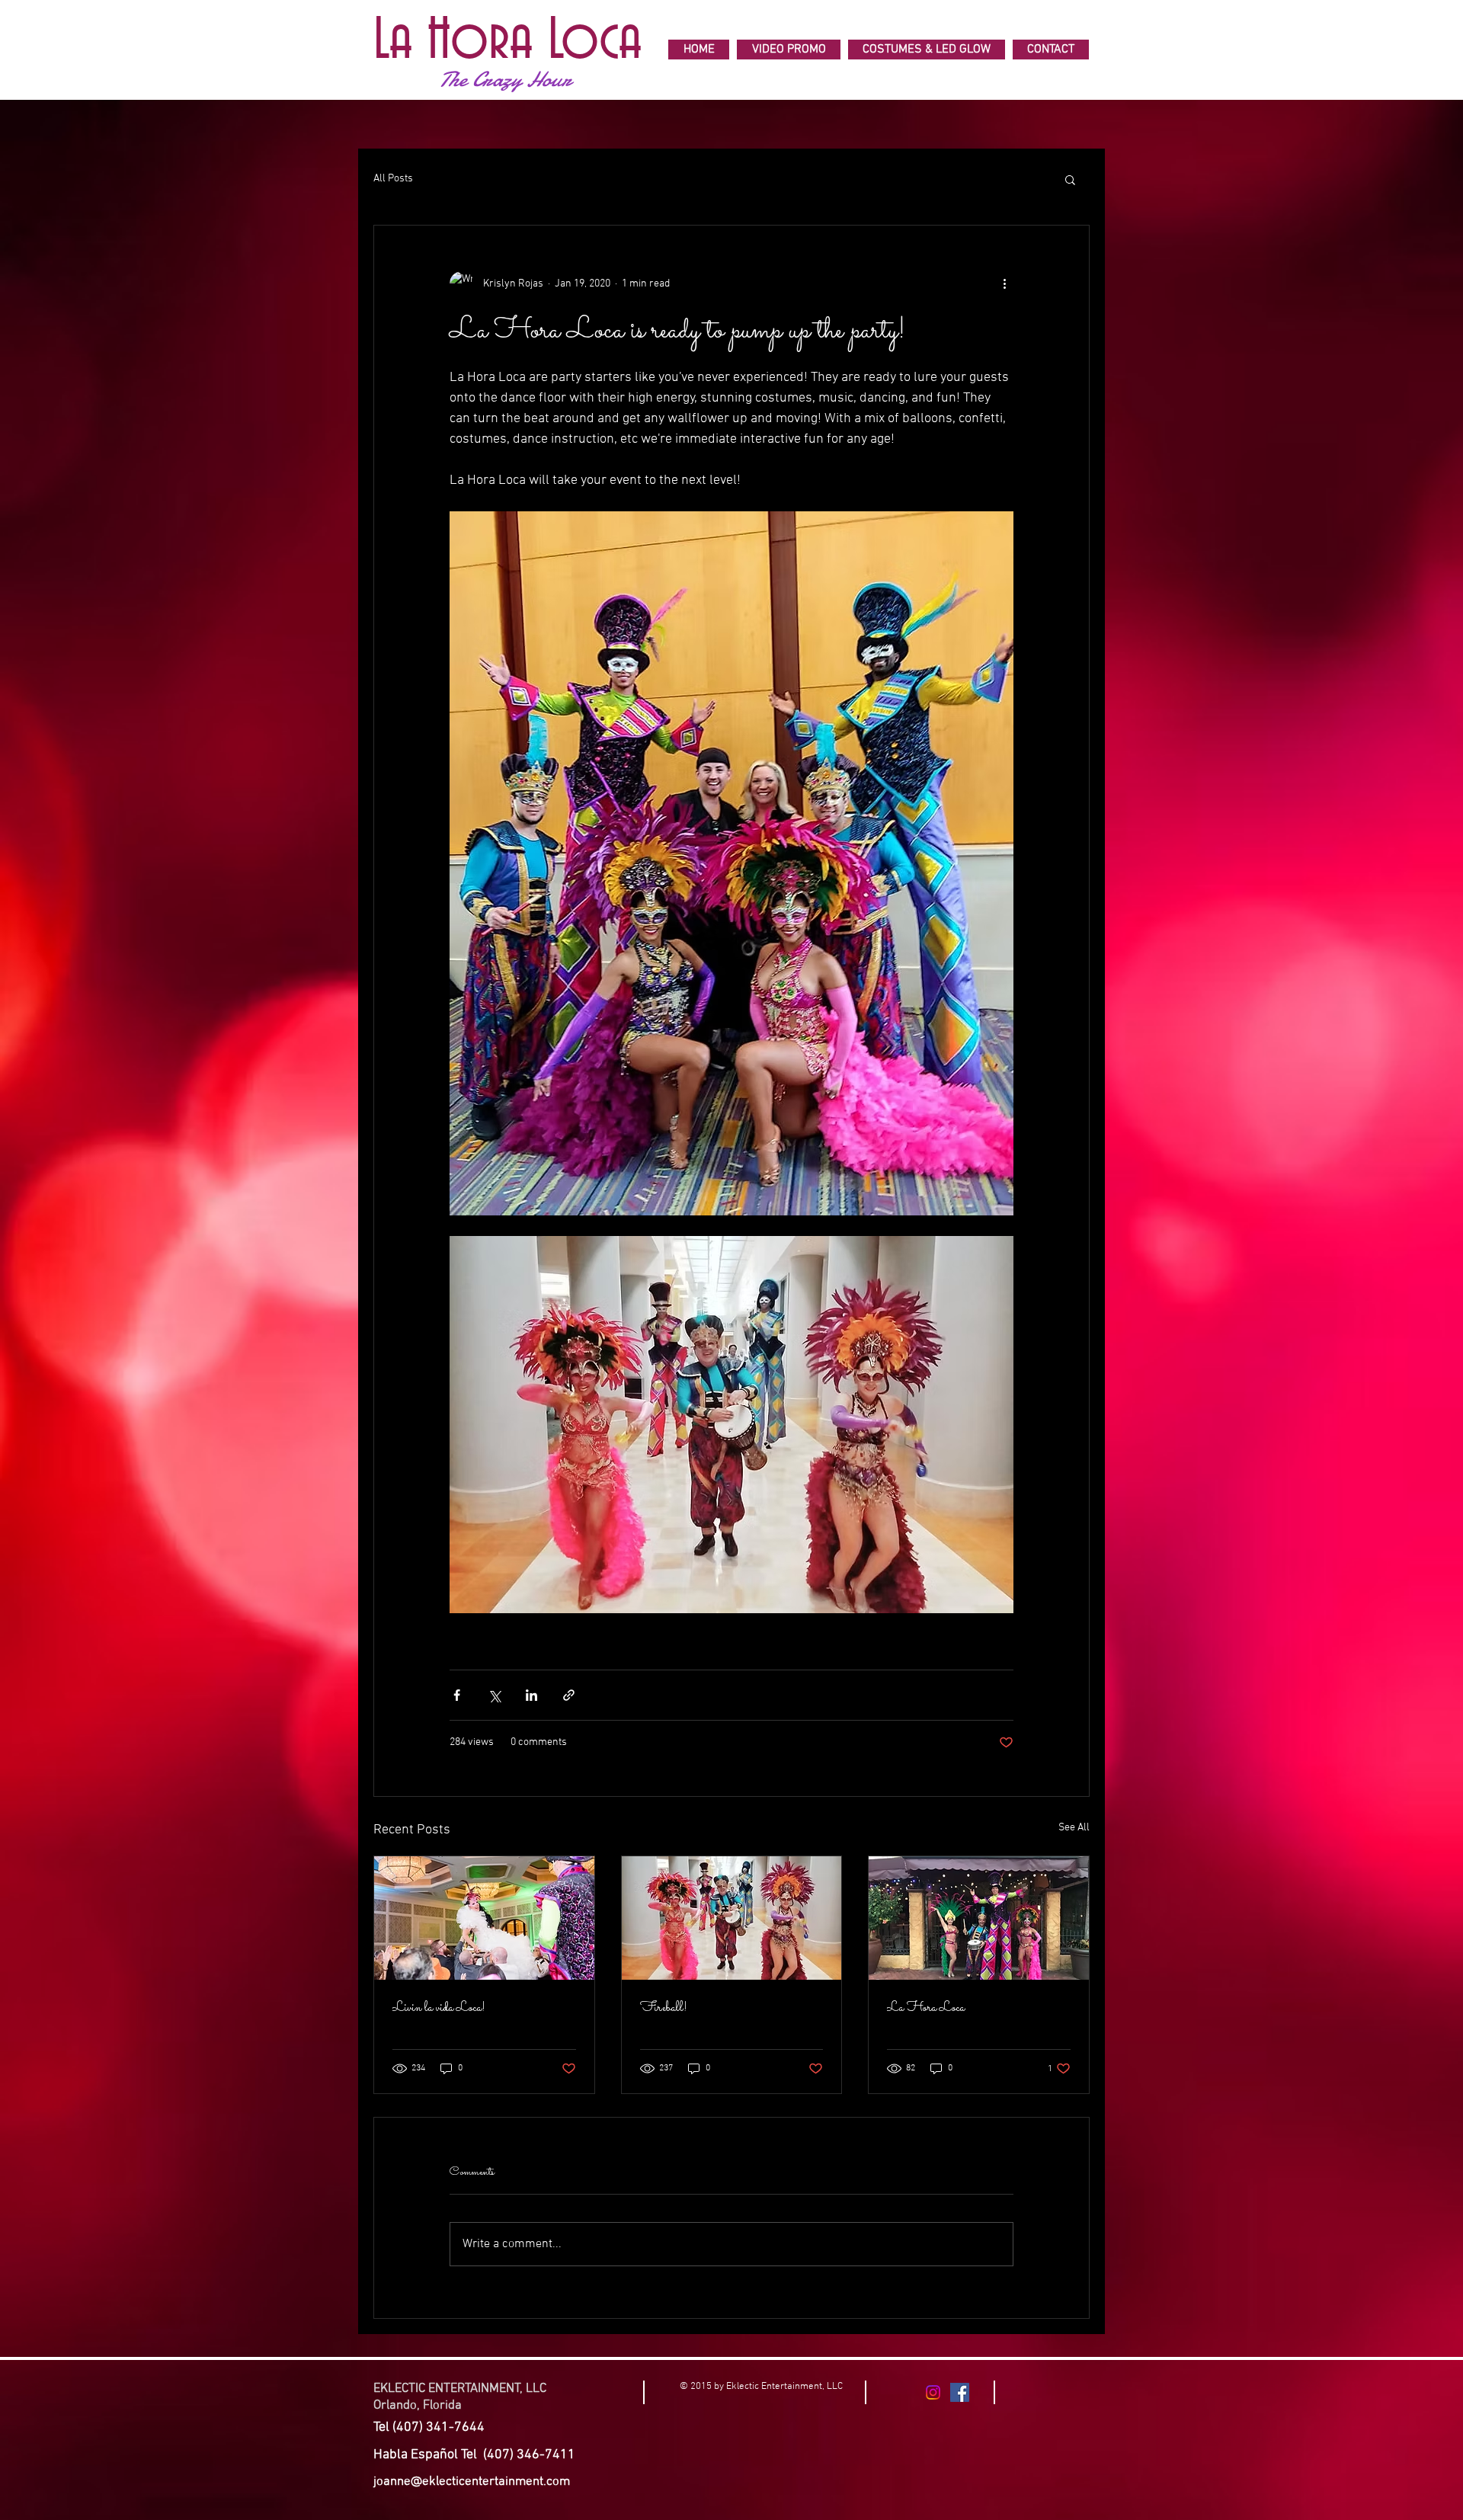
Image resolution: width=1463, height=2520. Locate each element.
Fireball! (664, 2008)
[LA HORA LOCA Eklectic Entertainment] (960, 2392)
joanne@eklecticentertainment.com (472, 2482)
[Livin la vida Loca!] (484, 1918)
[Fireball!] (732, 1918)
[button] (1070, 179)
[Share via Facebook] (457, 1695)
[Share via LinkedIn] (531, 1695)
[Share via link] (569, 1695)
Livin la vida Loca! (439, 2008)
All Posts (393, 179)
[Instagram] (933, 2392)
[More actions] (1004, 283)
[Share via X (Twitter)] (494, 1695)
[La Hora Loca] (979, 1918)
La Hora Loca (926, 2008)
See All (1074, 1828)
